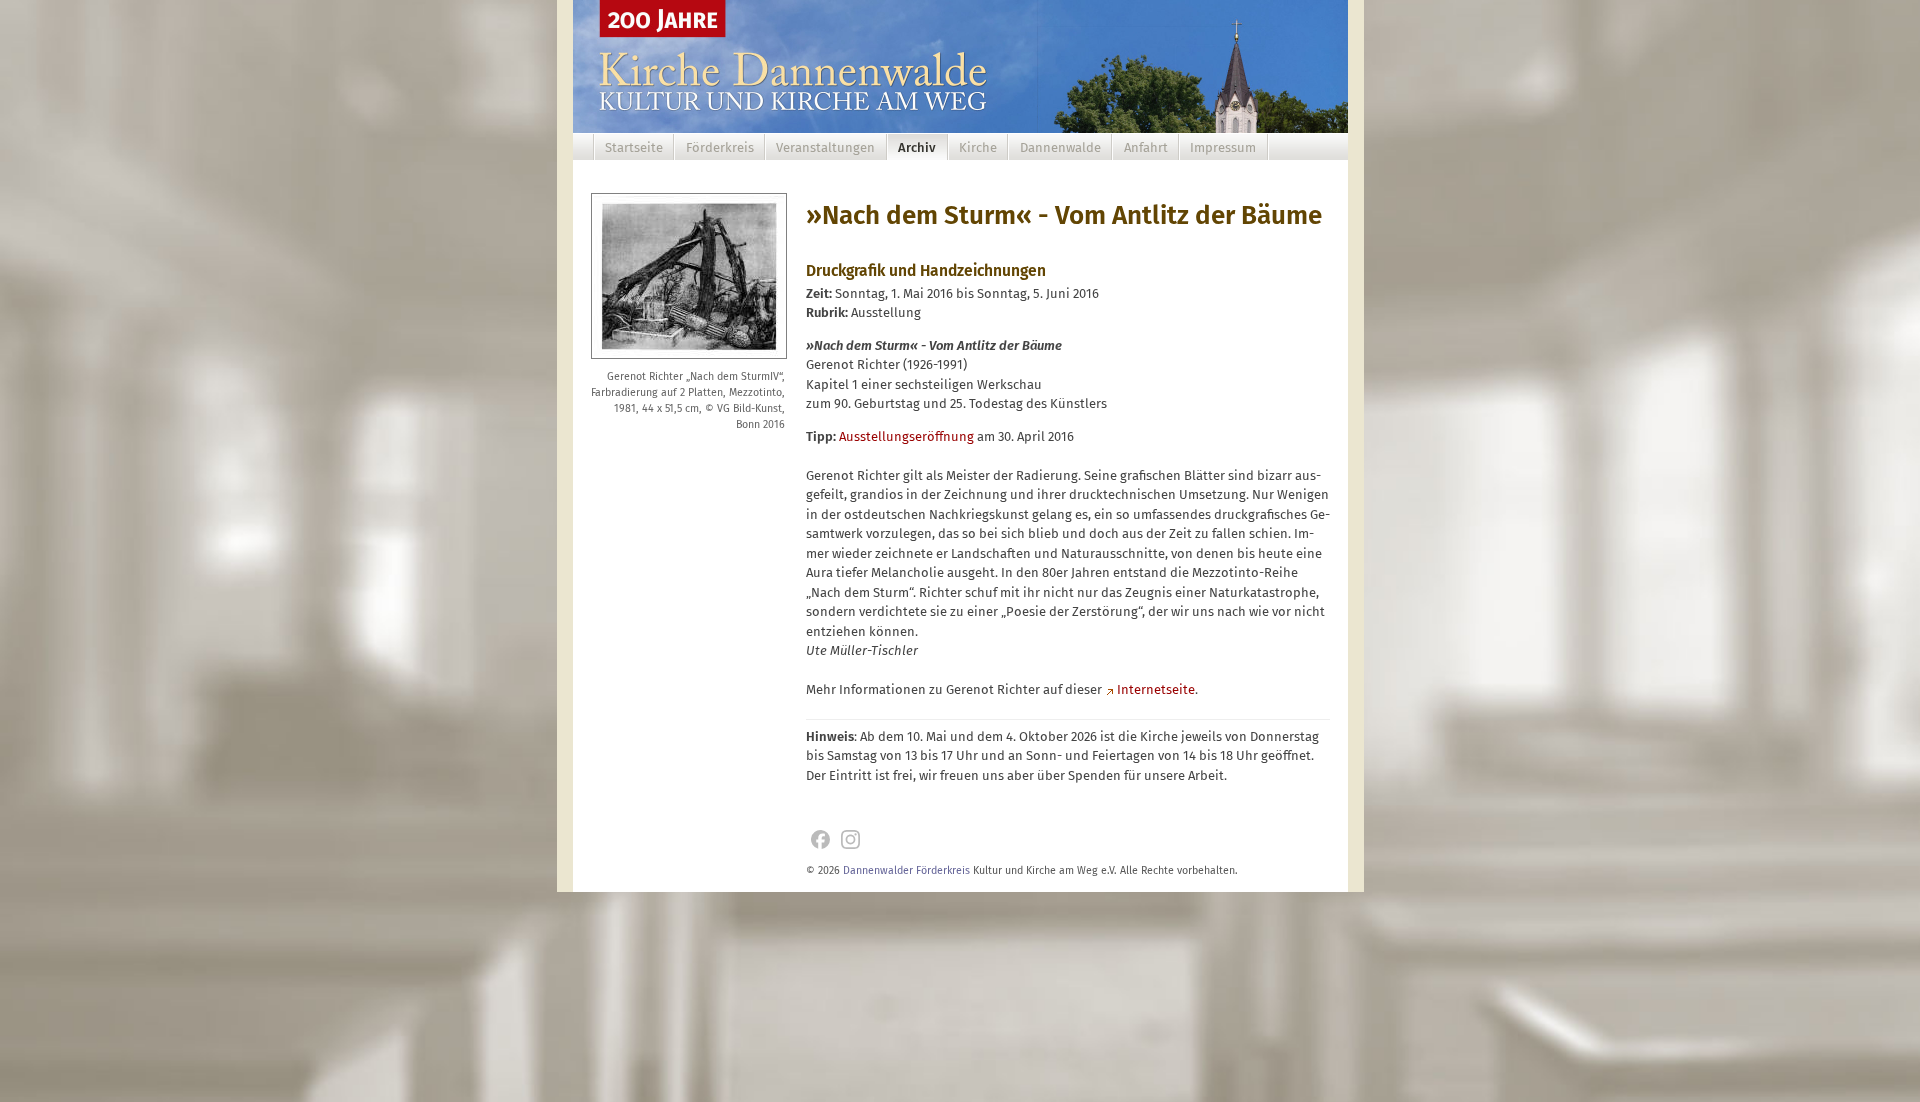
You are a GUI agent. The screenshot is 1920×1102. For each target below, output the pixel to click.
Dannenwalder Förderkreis (906, 870)
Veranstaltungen (825, 147)
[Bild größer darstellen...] (689, 360)
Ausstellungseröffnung (906, 436)
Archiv (917, 147)
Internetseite (1156, 689)
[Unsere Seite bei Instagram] (850, 839)
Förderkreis (720, 147)
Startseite (634, 147)
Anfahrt (1146, 147)
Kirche (978, 147)
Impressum (1223, 147)
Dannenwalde (1060, 147)
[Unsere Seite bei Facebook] (820, 839)
